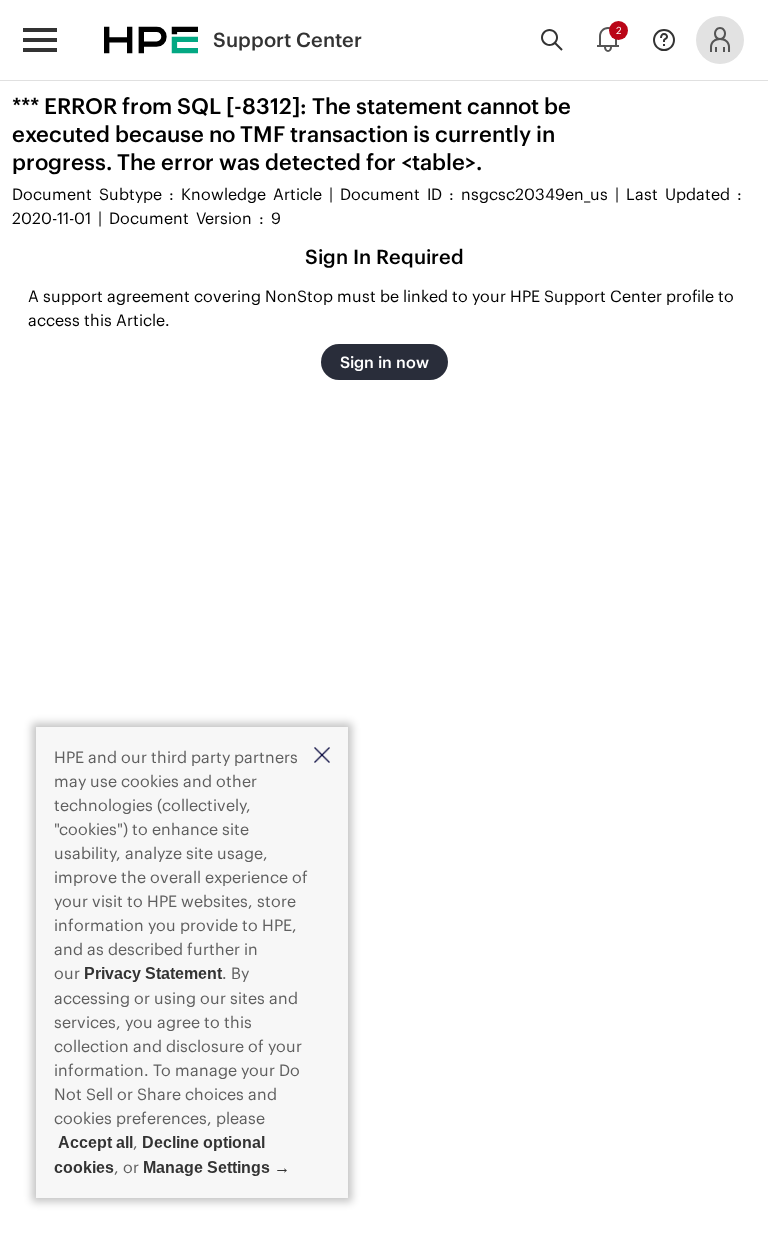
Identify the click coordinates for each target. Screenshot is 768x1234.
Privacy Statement (153, 973)
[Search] (552, 40)
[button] (322, 756)
